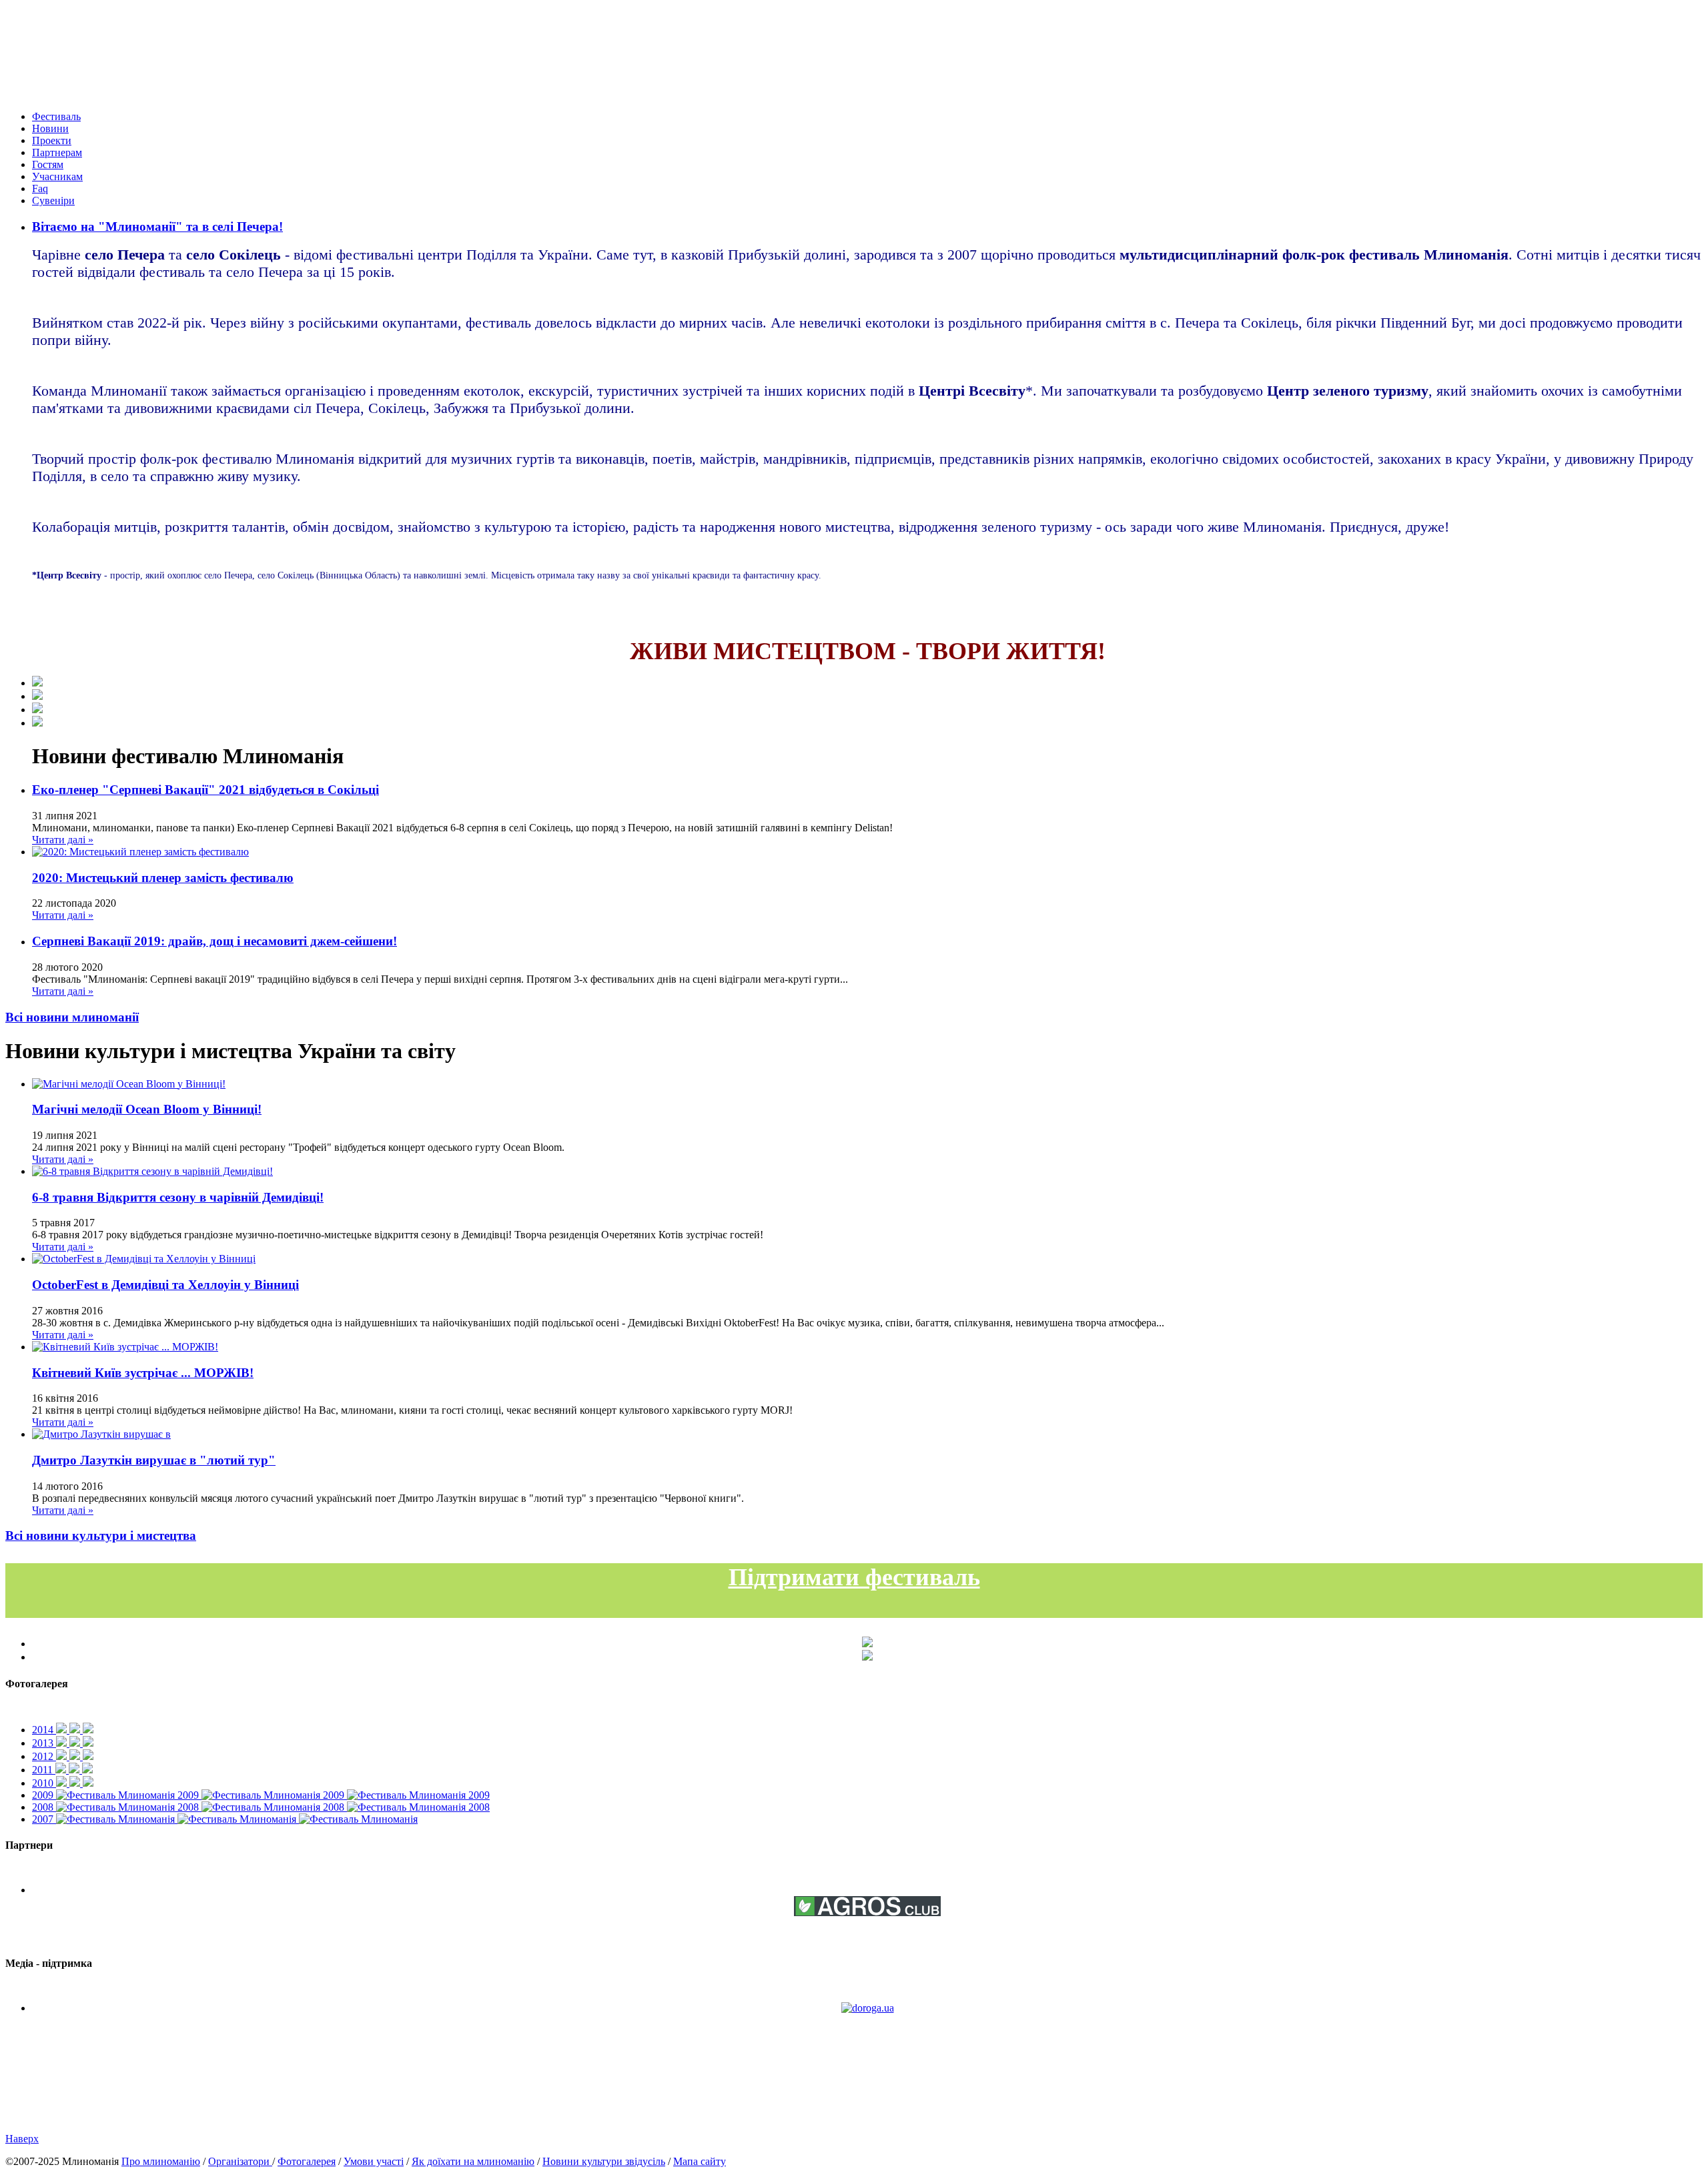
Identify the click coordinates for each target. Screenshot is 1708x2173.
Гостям (48, 164)
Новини (50, 128)
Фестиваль (56, 116)
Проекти (52, 140)
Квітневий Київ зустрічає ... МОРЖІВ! (143, 1373)
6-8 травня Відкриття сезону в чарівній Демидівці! (178, 1197)
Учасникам (57, 176)
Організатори (240, 2161)
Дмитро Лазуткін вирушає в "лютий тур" (154, 1460)
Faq (40, 188)
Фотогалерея (307, 2161)
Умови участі (374, 2161)
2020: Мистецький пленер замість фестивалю (163, 878)
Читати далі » (63, 840)
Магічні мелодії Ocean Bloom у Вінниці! (147, 1109)
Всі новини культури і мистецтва (101, 1536)
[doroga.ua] (868, 2008)
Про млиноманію (161, 2161)
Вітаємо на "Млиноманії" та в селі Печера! (157, 227)
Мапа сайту (700, 2161)
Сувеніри (53, 200)
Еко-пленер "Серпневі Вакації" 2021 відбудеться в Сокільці (205, 790)
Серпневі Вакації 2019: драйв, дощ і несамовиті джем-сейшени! (215, 941)
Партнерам (57, 152)
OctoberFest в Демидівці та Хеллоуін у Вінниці (165, 1285)
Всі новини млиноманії (72, 1017)
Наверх (22, 2139)
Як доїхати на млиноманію (473, 2161)
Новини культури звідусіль (604, 2161)
